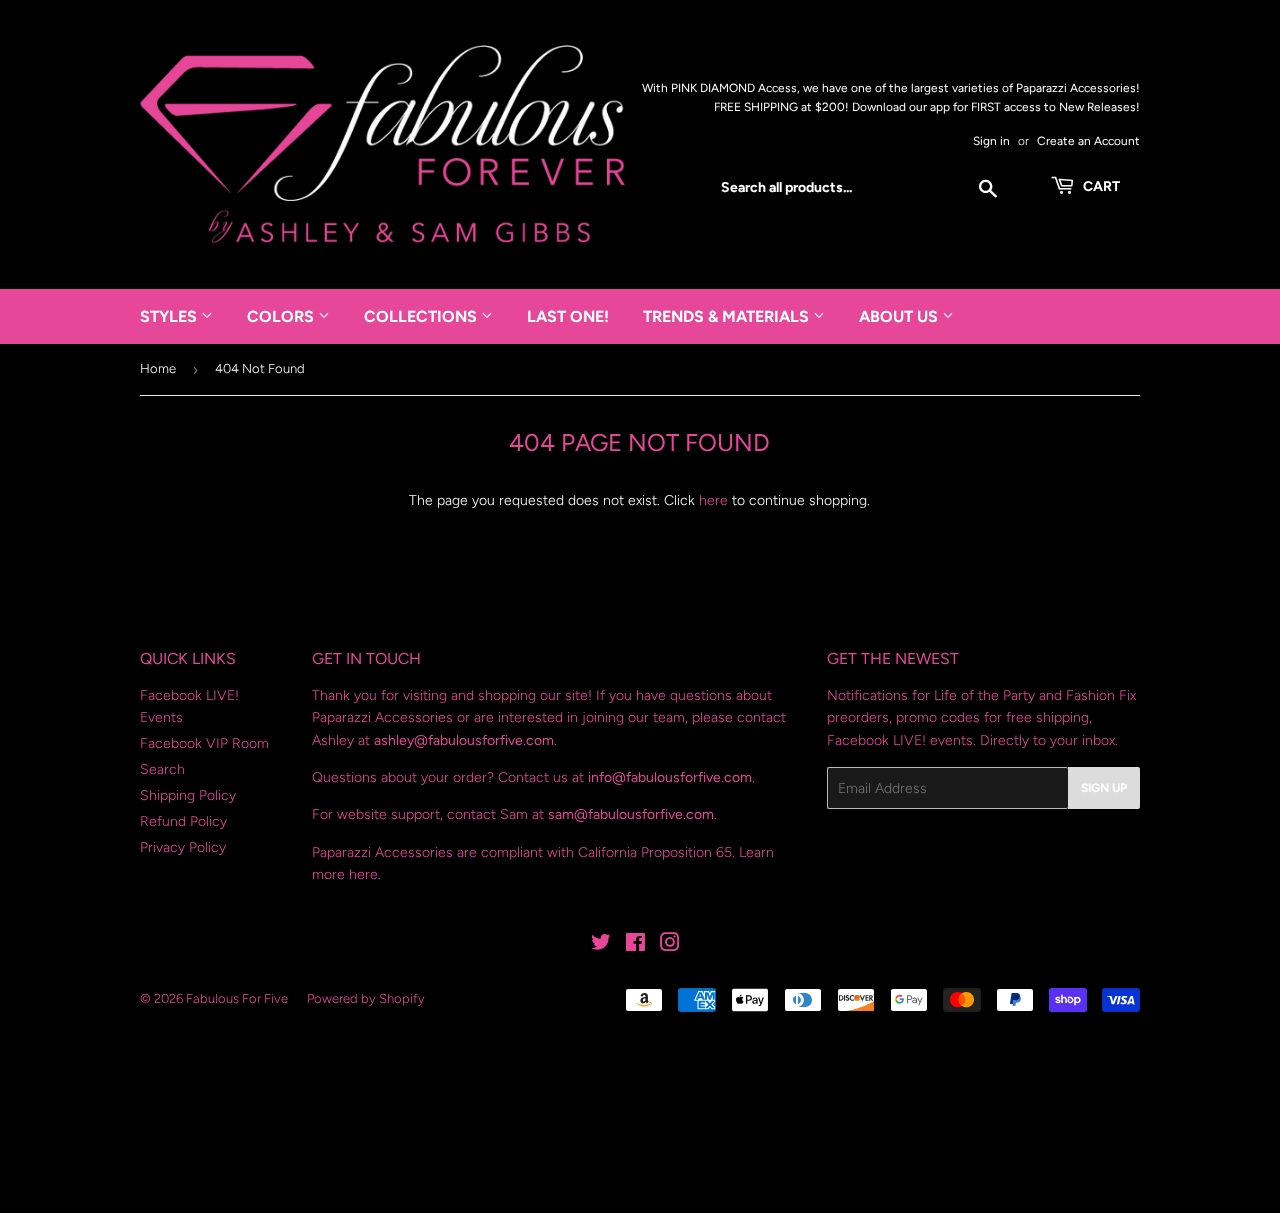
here (713, 500)
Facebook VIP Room (204, 743)
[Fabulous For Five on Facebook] (635, 945)
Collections (422, 316)
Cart (1100, 186)
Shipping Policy (188, 795)
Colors (282, 316)
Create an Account (1088, 141)
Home (158, 368)
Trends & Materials (728, 316)
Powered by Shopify (366, 998)
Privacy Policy (183, 847)
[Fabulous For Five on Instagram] (670, 945)
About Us (900, 316)
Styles (170, 316)
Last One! (568, 316)
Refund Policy (183, 821)
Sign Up (1104, 788)
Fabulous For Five (237, 998)
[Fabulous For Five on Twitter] (601, 945)
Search (162, 769)
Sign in (991, 141)
